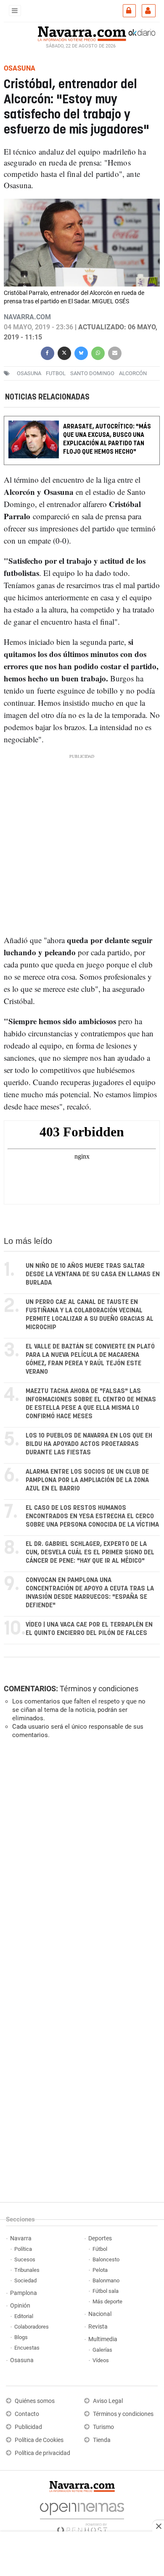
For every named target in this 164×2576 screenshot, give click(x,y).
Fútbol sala (106, 2291)
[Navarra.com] (82, 33)
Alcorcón (133, 373)
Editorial (24, 2316)
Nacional (100, 2314)
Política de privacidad (42, 2453)
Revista (98, 2327)
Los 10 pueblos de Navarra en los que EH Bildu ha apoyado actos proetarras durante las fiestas (89, 1444)
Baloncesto (106, 2259)
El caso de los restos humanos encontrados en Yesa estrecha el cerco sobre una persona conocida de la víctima (92, 1516)
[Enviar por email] (115, 352)
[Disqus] (80, 1861)
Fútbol (100, 2249)
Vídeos (101, 2360)
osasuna (29, 373)
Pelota (100, 2270)
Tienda (102, 2440)
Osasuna (22, 2360)
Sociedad (25, 2280)
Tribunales (27, 2270)
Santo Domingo (92, 373)
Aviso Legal (108, 2401)
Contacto (27, 2414)
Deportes (100, 2238)
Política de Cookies (39, 2440)
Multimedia (103, 2339)
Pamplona (24, 2293)
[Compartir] (48, 352)
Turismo (103, 2427)
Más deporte (107, 2301)
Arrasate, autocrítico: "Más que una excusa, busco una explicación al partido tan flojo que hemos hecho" (107, 439)
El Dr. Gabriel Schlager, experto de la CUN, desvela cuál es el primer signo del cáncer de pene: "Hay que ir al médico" (90, 1552)
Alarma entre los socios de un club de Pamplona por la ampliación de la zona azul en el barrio (87, 1480)
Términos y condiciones (99, 1689)
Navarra (21, 2238)
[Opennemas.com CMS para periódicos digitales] (82, 2516)
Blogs (21, 2337)
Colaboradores (32, 2327)
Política (23, 2249)
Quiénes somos (35, 2401)
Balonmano (106, 2280)
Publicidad (28, 2427)
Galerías (102, 2350)
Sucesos (25, 2259)
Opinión (20, 2306)
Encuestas (27, 2348)
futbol (56, 373)
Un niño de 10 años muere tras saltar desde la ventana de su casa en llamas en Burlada (93, 1274)
